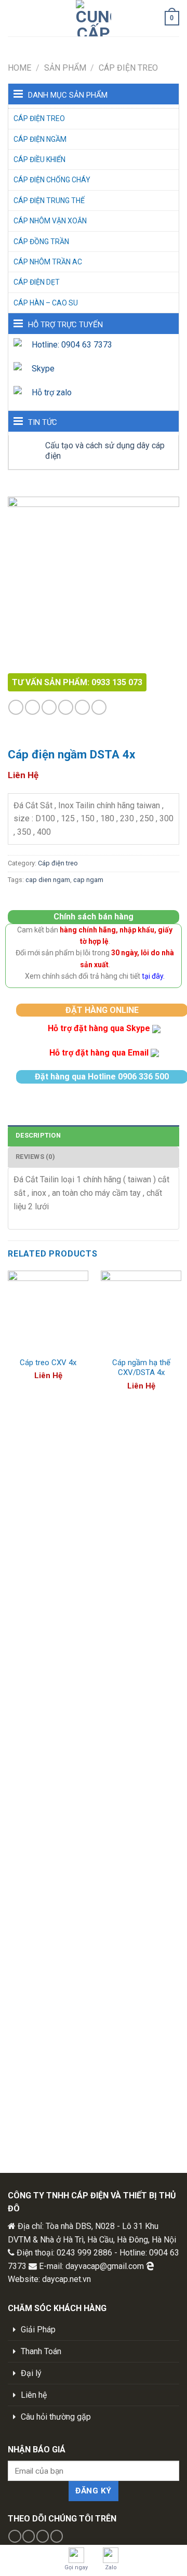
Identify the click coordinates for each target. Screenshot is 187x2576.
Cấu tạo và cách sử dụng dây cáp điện (105, 450)
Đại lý (31, 2373)
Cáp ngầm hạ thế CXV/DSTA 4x (141, 1368)
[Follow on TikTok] (49, 707)
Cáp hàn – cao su (46, 303)
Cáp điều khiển (39, 159)
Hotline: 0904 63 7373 (72, 345)
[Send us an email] (82, 707)
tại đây (152, 976)
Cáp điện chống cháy (52, 180)
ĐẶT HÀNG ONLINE (102, 1010)
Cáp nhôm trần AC (48, 262)
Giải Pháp (38, 2330)
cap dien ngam (48, 880)
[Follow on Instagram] (32, 707)
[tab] (94, 1136)
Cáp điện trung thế (49, 201)
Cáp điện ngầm (40, 139)
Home (19, 68)
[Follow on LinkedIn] (99, 707)
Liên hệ (34, 2395)
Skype (43, 369)
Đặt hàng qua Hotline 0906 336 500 (102, 1077)
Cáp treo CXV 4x (48, 1363)
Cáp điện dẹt (37, 282)
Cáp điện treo (128, 68)
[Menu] (14, 18)
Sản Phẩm (65, 68)
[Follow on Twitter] (66, 707)
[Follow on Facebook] (16, 707)
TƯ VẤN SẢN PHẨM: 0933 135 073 (77, 682)
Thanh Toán (41, 2351)
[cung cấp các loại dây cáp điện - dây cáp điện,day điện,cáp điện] (94, 18)
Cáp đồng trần (41, 242)
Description (38, 1135)
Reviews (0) (35, 1157)
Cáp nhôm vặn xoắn (50, 221)
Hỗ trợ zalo (52, 392)
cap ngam (88, 880)
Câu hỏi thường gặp (56, 2417)
